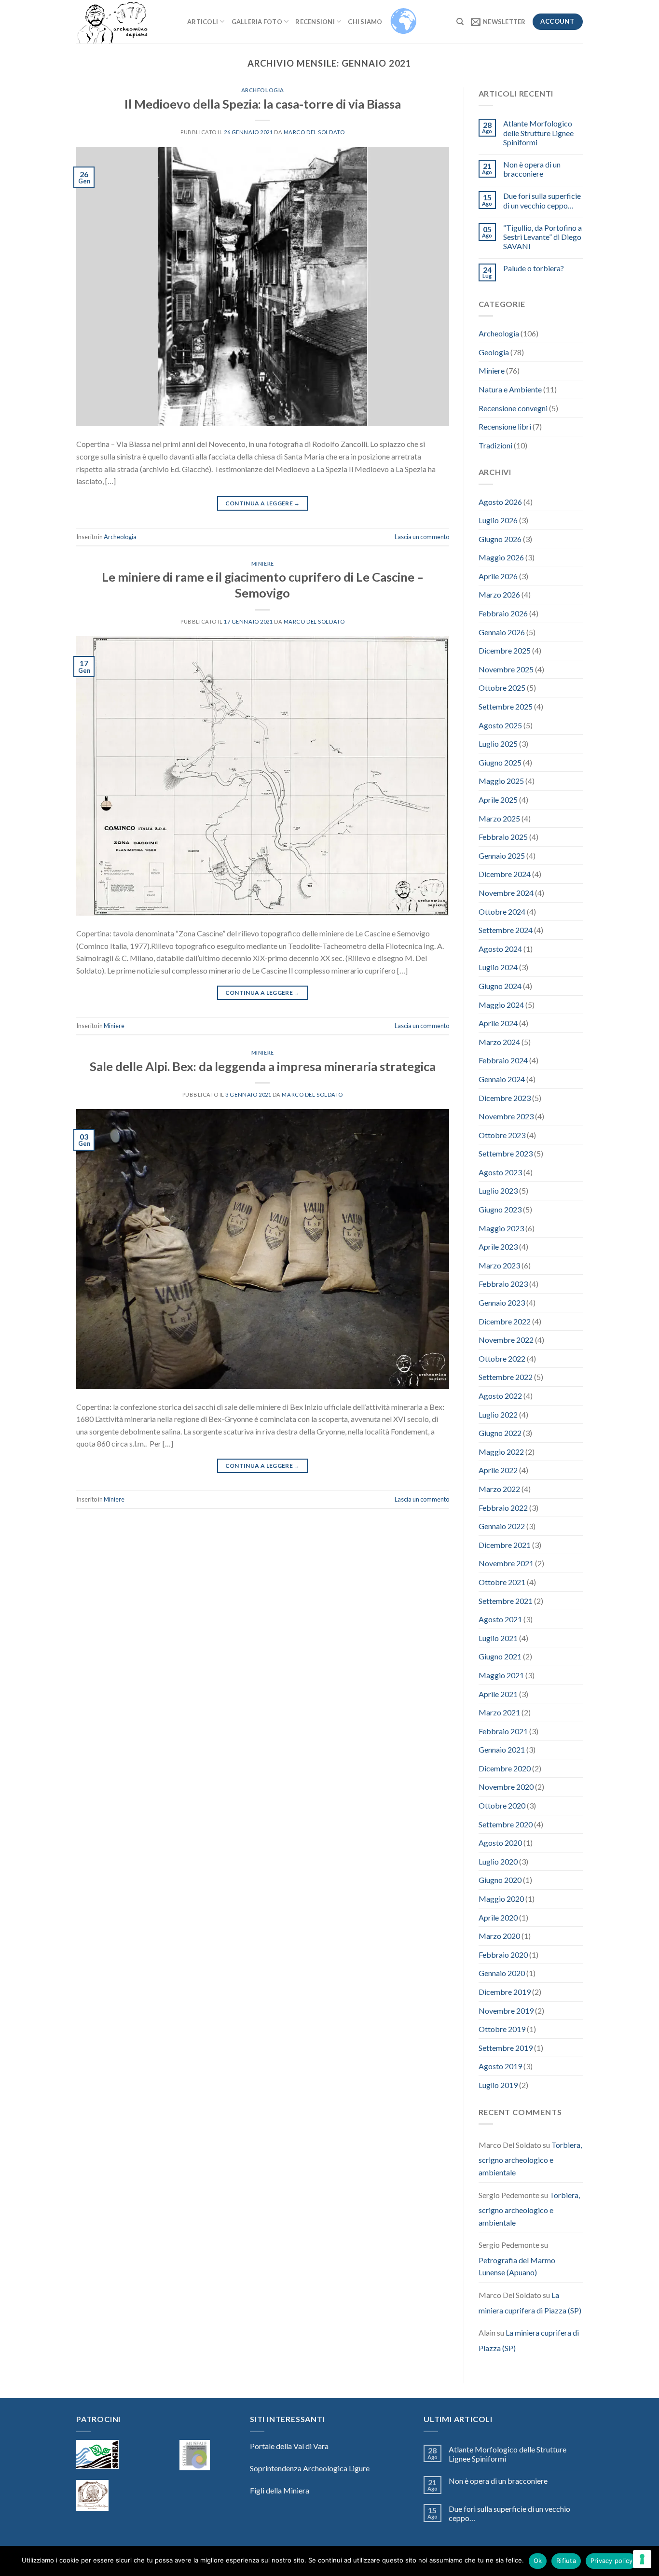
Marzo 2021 (499, 1712)
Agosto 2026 (500, 502)
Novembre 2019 (506, 2011)
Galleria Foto (257, 22)
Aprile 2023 (498, 1246)
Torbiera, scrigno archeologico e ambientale (530, 2158)
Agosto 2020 (500, 1843)
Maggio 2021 (501, 1675)
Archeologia (263, 90)
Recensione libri (505, 426)
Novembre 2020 (506, 1787)
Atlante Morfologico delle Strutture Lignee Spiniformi (538, 132)
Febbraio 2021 (503, 1731)
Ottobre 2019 (502, 2029)
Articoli (203, 22)
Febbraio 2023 (503, 1284)
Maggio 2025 (501, 781)
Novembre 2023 (506, 1116)
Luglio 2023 (498, 1191)
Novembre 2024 (506, 893)
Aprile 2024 (498, 1023)
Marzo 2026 (499, 594)
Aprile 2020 (498, 1917)
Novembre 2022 (506, 1340)
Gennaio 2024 (502, 1079)
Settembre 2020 (506, 1824)
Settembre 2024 (506, 930)
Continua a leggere (263, 503)
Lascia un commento (422, 537)
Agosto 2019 (500, 2066)
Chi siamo (365, 22)
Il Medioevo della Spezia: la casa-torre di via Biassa (263, 104)
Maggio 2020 (501, 1899)
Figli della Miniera (280, 2490)
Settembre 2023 (506, 1153)
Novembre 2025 (506, 669)
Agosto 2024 (500, 949)
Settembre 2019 (506, 2048)
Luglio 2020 (498, 1861)
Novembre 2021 (506, 1563)
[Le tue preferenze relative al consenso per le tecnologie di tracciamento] (642, 2559)
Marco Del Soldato (314, 132)
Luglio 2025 (498, 744)
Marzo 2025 (499, 818)
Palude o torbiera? (534, 268)
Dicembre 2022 (505, 1321)
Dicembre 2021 (505, 1545)
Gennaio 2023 (502, 1302)
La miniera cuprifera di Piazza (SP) (530, 2303)
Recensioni (315, 22)
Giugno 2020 (500, 1880)
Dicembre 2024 (505, 874)
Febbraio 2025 (503, 837)
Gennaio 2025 (502, 856)
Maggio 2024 (501, 1005)
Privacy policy (612, 2561)
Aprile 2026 (498, 576)
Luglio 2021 (498, 1638)
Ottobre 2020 (502, 1805)
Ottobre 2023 (502, 1135)
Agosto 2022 (500, 1396)
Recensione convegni (513, 408)
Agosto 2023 (500, 1172)
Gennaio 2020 (502, 1973)
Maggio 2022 (501, 1452)
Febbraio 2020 (503, 1955)
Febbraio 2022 (503, 1508)
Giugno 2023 (500, 1209)
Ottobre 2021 (502, 1582)
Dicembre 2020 (505, 1768)
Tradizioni (495, 445)
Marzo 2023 (499, 1265)
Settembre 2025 (506, 706)
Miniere (263, 564)
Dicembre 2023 (505, 1098)
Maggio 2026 (501, 557)
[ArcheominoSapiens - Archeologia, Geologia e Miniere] (124, 22)
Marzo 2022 (499, 1489)
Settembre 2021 (506, 1601)
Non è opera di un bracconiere (532, 169)
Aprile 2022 (498, 1470)
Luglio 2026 (498, 520)
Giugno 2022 (500, 1433)
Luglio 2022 (498, 1414)
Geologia (494, 352)
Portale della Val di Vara (289, 2446)
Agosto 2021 (500, 1619)
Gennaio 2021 (502, 1749)
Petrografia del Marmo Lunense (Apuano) (517, 2266)
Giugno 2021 (500, 1656)
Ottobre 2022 (502, 1358)
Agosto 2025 (500, 725)
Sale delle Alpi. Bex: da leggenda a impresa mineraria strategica (263, 1066)
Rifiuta (566, 2561)
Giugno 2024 (500, 986)
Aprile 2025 (498, 800)
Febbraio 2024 (503, 1060)
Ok (538, 2561)
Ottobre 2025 (502, 688)
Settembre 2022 (506, 1377)
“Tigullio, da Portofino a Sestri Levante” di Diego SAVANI (542, 237)
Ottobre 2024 (502, 912)
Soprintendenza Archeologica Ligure (310, 2468)
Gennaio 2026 (502, 632)
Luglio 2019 (498, 2085)
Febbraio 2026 (503, 613)
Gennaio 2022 (502, 1526)
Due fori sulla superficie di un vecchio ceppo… (542, 200)
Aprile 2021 (498, 1694)
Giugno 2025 (500, 762)
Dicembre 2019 (505, 1992)
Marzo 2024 (499, 1042)
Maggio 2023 (501, 1228)
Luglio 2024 (498, 967)
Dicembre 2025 (505, 650)
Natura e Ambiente (510, 389)
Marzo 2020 (499, 1936)
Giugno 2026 (500, 539)
